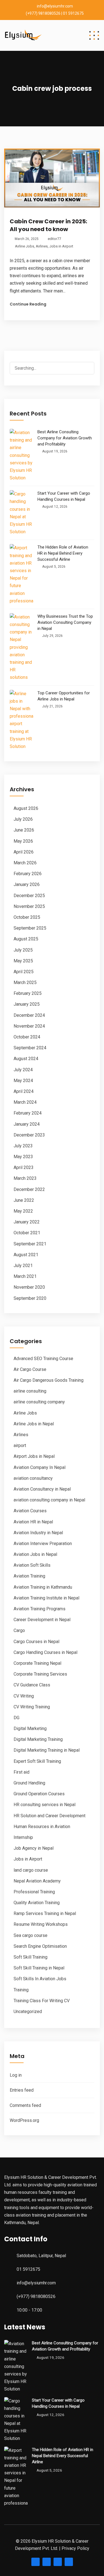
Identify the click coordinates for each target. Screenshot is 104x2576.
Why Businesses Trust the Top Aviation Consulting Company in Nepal (65, 622)
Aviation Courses (30, 1511)
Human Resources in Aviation (42, 1827)
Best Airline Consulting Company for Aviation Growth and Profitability (65, 438)
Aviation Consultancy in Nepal (42, 1489)
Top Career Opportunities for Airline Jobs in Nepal (64, 696)
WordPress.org (24, 2120)
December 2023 (29, 1135)
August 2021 (26, 1255)
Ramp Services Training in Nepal (45, 1913)
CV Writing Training (32, 1707)
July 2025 (23, 950)
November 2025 (29, 906)
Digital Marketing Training (38, 1739)
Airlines (42, 246)
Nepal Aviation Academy (37, 1881)
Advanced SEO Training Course (43, 1359)
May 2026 (23, 841)
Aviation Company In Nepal (40, 1467)
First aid (21, 1772)
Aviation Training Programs (40, 1609)
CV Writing (24, 1696)
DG (17, 1718)
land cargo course (31, 1870)
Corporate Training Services (40, 1674)
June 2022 (24, 1200)
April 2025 (24, 972)
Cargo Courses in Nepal (36, 1642)
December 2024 (29, 1015)
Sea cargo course (31, 1935)
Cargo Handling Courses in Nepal (45, 1652)
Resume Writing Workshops (41, 1924)
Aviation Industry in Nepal (38, 1533)
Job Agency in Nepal (34, 1848)
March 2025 (25, 982)
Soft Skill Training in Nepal (39, 1968)
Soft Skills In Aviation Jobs (40, 1979)
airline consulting (30, 1391)
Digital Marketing (30, 1728)
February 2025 (28, 993)
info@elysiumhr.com (55, 6)
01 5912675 (28, 2269)
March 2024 (25, 1102)
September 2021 (30, 1244)
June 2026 (24, 830)
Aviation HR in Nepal (33, 1522)
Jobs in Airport (61, 246)
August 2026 (26, 808)
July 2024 (23, 1070)
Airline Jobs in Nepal (34, 1424)
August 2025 (26, 939)
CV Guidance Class (32, 1685)
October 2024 (27, 1037)
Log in (16, 2075)
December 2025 (29, 896)
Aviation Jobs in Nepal (35, 1554)
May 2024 (23, 1081)
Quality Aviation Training (37, 1903)
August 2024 (26, 1059)
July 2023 (23, 1146)
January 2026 (27, 884)
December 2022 (29, 1189)
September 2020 (30, 1298)
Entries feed (22, 2090)
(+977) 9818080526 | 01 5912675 (55, 13)
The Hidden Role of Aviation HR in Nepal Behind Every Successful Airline (63, 553)
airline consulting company (39, 1402)
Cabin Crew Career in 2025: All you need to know (48, 225)
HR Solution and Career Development (50, 1816)
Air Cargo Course (30, 1369)
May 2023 (23, 1157)
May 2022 (23, 1211)
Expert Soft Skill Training (37, 1761)
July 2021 (23, 1266)
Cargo (19, 1630)
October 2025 (27, 917)
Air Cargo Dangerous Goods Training (49, 1380)
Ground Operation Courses (39, 1794)
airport (20, 1445)
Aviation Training (29, 1576)
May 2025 (23, 961)
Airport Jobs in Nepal (34, 1456)
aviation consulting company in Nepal (49, 1500)
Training (21, 1990)
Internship (23, 1837)
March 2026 (25, 863)
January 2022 (27, 1222)
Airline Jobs (25, 246)
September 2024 (30, 1048)
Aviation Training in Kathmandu (43, 1587)
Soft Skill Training (31, 1957)
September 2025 (30, 928)
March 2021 (25, 1276)
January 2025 (27, 1004)
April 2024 (24, 1091)
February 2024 (28, 1113)
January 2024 (27, 1124)
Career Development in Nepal (42, 1620)
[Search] (85, 369)
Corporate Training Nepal (37, 1663)
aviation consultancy (33, 1478)
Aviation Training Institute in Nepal (46, 1598)
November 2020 (29, 1287)
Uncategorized (28, 2012)
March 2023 (25, 1178)
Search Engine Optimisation (40, 1946)
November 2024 (29, 1026)
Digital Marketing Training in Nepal (47, 1750)
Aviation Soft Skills (32, 1565)
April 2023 (24, 1167)
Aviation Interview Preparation (43, 1544)
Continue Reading (28, 304)
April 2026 (24, 852)
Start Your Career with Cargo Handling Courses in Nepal (64, 496)
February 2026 (28, 874)
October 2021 (27, 1233)
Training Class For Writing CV (42, 2001)
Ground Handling (29, 1783)
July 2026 (23, 819)
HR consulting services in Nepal (45, 1805)
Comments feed (25, 2105)
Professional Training (34, 1892)
